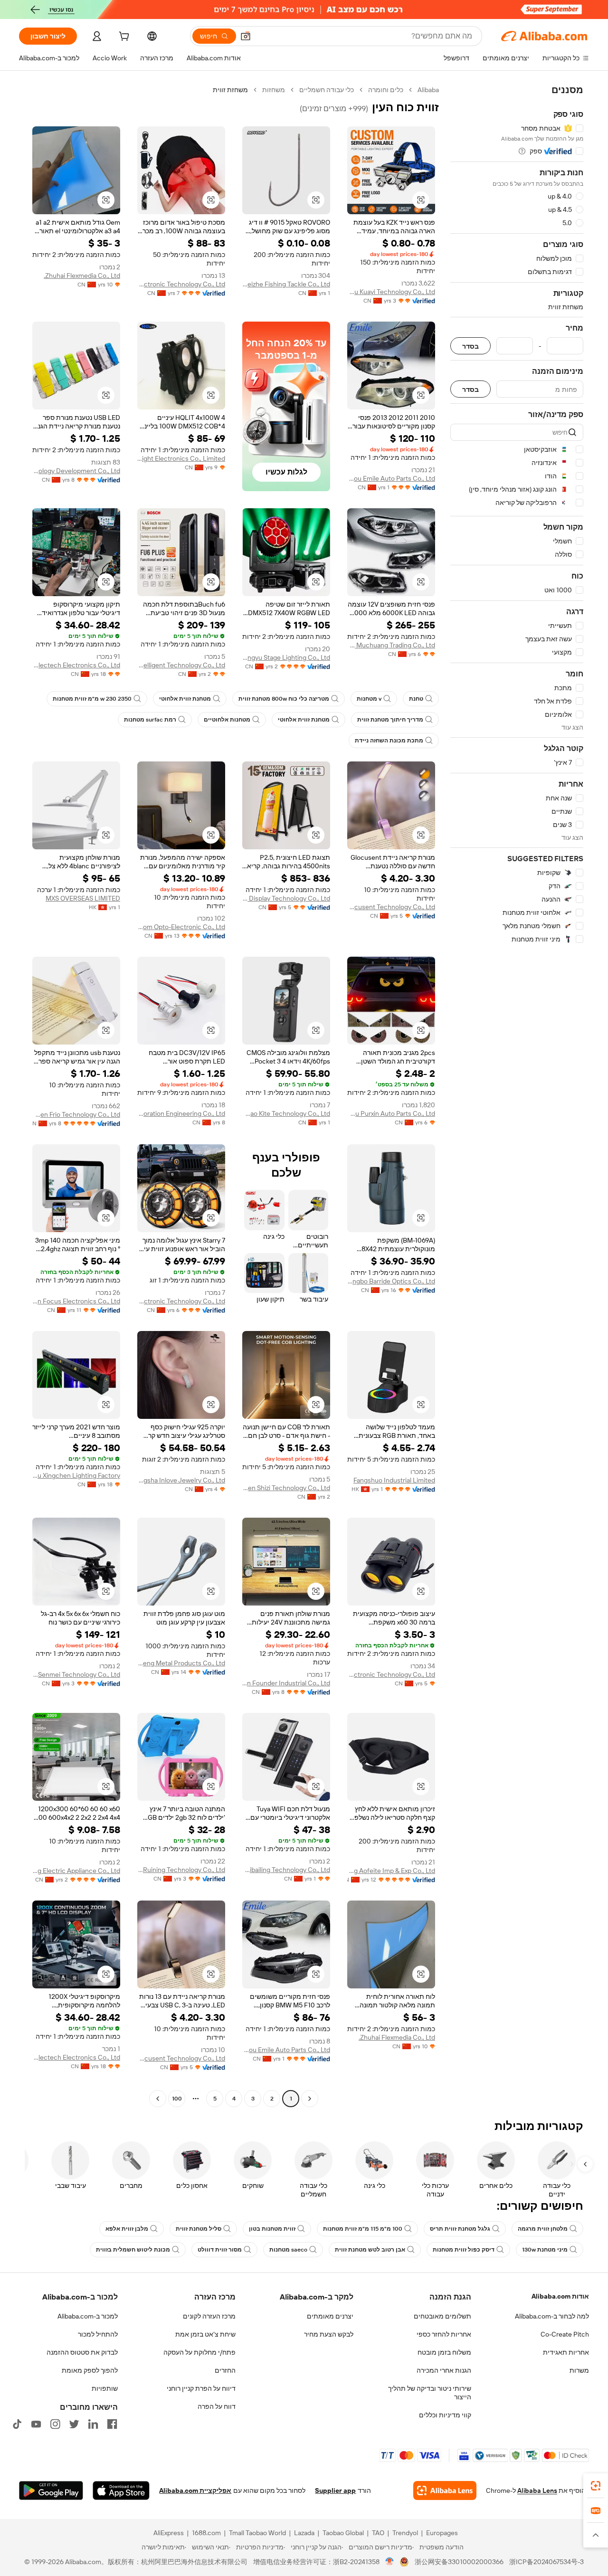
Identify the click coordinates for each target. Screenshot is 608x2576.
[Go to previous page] (310, 2099)
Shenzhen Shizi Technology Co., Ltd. (286, 1488)
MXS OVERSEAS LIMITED (83, 898)
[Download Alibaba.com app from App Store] (121, 2490)
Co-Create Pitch (565, 2334)
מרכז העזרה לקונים (209, 2316)
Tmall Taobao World (257, 2533)
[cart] (123, 38)
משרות (579, 2370)
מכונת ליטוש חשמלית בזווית (133, 2250)
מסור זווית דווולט (220, 2250)
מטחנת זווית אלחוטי (185, 699)
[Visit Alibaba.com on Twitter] (74, 2424)
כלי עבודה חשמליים (327, 90)
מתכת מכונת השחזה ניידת (389, 741)
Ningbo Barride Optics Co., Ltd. (391, 1281)
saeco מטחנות (288, 2250)
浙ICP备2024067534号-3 (546, 2562)
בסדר (470, 346)
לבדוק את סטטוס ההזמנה (82, 2352)
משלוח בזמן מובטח (444, 2352)
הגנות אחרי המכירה (444, 2370)
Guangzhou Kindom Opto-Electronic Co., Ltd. (181, 927)
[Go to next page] (158, 2099)
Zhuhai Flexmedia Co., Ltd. (82, 276)
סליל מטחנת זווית (199, 2229)
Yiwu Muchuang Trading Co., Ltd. (391, 645)
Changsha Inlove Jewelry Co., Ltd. (181, 1480)
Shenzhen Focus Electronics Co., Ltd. (76, 1301)
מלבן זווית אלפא (127, 2229)
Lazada (304, 2533)
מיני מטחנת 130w (545, 2250)
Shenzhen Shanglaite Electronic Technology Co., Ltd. (181, 284)
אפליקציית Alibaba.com (195, 2490)
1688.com (206, 2533)
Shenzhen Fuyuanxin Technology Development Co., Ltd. (76, 471)
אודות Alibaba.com (560, 2296)
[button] (246, 36)
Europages (442, 2533)
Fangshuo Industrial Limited (394, 1480)
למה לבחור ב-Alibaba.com (552, 2316)
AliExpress (169, 2533)
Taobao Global (343, 2533)
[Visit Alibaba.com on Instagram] (55, 2424)
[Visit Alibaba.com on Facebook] (112, 2424)
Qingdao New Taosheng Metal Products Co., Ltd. (181, 1663)
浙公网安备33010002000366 (459, 2562)
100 (177, 2099)
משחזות (274, 90)
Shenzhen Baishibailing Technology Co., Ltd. (286, 1870)
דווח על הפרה (217, 2406)
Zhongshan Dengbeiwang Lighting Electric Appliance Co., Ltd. (76, 1871)
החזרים (225, 2370)
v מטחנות (369, 699)
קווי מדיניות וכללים (445, 2415)
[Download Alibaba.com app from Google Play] (51, 2490)
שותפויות (105, 2388)
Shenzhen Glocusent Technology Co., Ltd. (391, 907)
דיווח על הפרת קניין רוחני (201, 2388)
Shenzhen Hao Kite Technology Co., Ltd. (286, 1113)
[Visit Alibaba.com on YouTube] (36, 2424)
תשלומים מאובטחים (442, 2316)
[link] (596, 2486)
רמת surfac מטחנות (150, 720)
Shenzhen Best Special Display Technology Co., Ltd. (286, 898)
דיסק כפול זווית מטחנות (464, 2250)
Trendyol (405, 2533)
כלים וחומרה (386, 90)
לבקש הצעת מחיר (329, 2334)
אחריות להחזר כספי (444, 2334)
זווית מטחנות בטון (272, 2229)
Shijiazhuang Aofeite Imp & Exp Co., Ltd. (391, 1871)
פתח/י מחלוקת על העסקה (199, 2352)
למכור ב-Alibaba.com (88, 2316)
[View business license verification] (390, 2562)
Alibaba (428, 90)
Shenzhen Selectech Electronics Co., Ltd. (76, 665)
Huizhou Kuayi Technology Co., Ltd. (391, 292)
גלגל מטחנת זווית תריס (460, 2229)
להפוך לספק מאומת (90, 2370)
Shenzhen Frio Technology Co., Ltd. (76, 1114)
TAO (378, 2533)
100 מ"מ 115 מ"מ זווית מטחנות (363, 2229)
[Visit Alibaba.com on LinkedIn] (93, 2424)
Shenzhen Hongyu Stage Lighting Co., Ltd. (286, 657)
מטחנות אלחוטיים (227, 720)
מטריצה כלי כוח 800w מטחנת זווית (284, 699)
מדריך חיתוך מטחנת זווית (390, 720)
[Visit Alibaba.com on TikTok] (17, 2424)
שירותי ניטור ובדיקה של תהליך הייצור (430, 2393)
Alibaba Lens (537, 2490)
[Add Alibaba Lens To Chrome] (445, 2490)
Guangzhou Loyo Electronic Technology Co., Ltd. (181, 1301)
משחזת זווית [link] (230, 90)
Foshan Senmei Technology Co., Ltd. (76, 1674)
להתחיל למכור (98, 2334)
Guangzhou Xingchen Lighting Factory (76, 1475)
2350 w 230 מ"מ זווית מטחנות (92, 699)
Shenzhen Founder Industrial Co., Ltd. (286, 1683)
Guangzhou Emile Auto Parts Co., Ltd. (391, 478)
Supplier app (335, 2490)
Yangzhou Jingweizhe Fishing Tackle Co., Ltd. (286, 284)
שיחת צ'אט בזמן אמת (205, 2334)
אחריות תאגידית (566, 2352)
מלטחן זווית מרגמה (543, 2229)
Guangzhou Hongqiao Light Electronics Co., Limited (181, 458)
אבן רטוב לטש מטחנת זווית (370, 2250)
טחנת (416, 699)
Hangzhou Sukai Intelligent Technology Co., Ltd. (181, 665)
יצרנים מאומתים (330, 2316)
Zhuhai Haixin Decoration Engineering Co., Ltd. (181, 1113)
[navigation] (517, 1095)
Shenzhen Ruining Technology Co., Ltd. (181, 1870)
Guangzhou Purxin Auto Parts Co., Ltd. (391, 1113)
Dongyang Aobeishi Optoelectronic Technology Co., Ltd (391, 1674)
